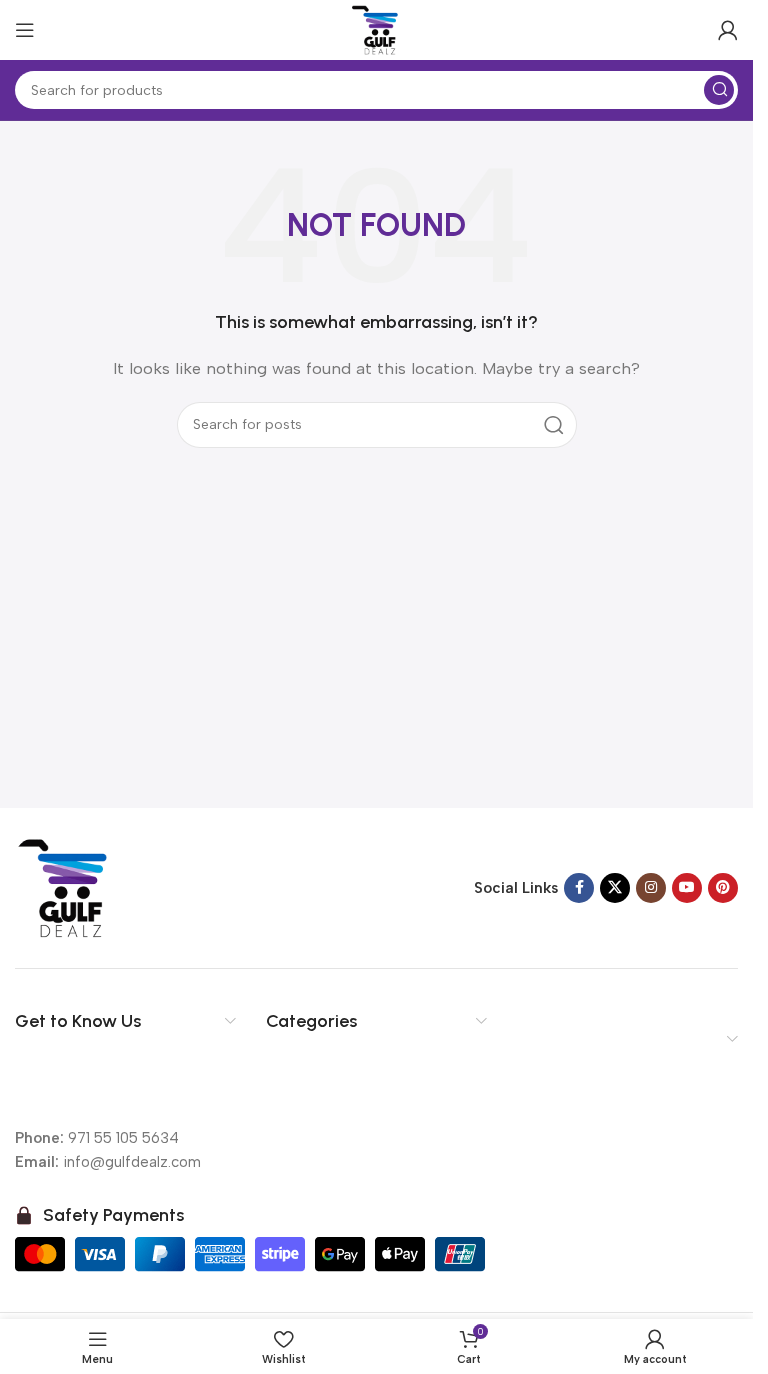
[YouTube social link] (687, 888)
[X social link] (615, 888)
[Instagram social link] (651, 888)
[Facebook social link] (579, 888)
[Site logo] (377, 29)
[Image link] (65, 887)
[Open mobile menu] (25, 30)
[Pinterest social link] (723, 888)
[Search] (719, 90)
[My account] (728, 30)
